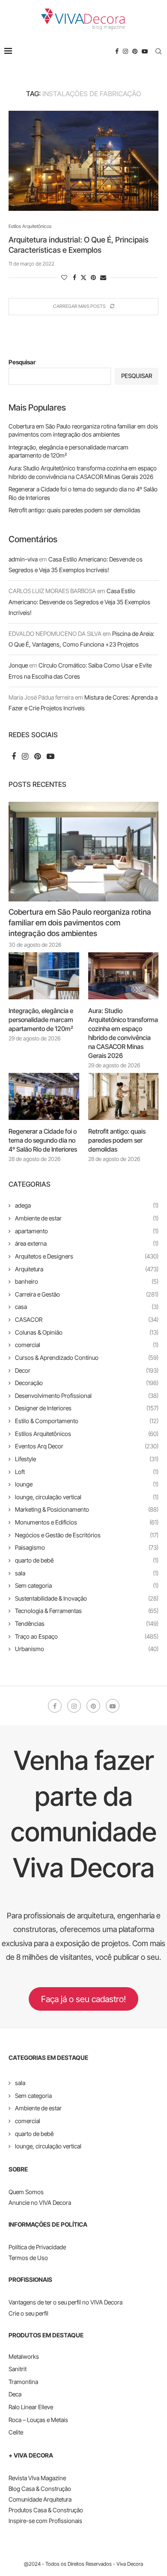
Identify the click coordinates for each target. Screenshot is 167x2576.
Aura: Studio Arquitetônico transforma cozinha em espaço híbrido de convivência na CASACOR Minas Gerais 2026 (123, 1033)
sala (87, 1573)
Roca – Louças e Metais (38, 2420)
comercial (87, 1345)
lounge (87, 1484)
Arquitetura (87, 1269)
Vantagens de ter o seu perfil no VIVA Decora (66, 2302)
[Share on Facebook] (75, 277)
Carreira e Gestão (87, 1294)
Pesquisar (22, 362)
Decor (87, 1370)
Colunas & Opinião (87, 1332)
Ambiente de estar (87, 1218)
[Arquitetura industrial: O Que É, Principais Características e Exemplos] (83, 161)
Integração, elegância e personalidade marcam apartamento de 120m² (41, 1020)
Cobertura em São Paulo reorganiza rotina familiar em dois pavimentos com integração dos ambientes (80, 923)
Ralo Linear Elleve (31, 2407)
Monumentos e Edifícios (87, 1522)
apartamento (87, 1231)
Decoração (87, 1383)
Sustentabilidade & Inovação (87, 1598)
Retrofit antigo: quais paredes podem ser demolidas (75, 510)
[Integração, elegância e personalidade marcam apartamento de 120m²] (44, 976)
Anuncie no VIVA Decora (40, 2202)
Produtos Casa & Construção (46, 2510)
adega (87, 1205)
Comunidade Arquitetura (40, 2499)
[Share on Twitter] (83, 277)
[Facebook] (117, 51)
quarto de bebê (87, 1560)
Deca (15, 2394)
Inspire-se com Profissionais (45, 2521)
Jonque (18, 665)
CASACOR (87, 1319)
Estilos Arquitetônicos (87, 1434)
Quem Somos (26, 2192)
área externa (87, 1243)
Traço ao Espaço (87, 1636)
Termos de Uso (28, 2258)
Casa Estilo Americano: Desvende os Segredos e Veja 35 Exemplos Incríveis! (79, 601)
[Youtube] (145, 51)
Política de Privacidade (37, 2247)
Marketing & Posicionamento (87, 1509)
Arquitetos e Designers (87, 1256)
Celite (16, 2432)
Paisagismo (87, 1547)
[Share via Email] (103, 277)
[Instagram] (125, 51)
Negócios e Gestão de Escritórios (87, 1535)
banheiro (87, 1281)
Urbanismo (87, 1649)
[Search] (158, 51)
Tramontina (23, 2382)
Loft (87, 1472)
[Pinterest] (135, 51)
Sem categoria (87, 1585)
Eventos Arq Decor (87, 1446)
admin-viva (23, 559)
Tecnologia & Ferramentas (87, 1611)
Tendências (87, 1623)
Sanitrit (18, 2369)
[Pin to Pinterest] (93, 277)
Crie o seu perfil (28, 2313)
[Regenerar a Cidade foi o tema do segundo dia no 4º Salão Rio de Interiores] (44, 1096)
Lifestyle (87, 1459)
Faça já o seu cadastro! (83, 1999)
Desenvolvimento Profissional (87, 1396)
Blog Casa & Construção (40, 2489)
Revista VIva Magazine (37, 2478)
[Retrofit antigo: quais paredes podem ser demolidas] (124, 1096)
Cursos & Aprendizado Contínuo (87, 1357)
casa (87, 1307)
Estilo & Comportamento (87, 1421)
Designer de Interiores (87, 1408)
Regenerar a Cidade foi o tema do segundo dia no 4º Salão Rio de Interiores (43, 1140)
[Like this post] (64, 277)
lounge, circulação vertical (87, 1497)
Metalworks (24, 2356)
